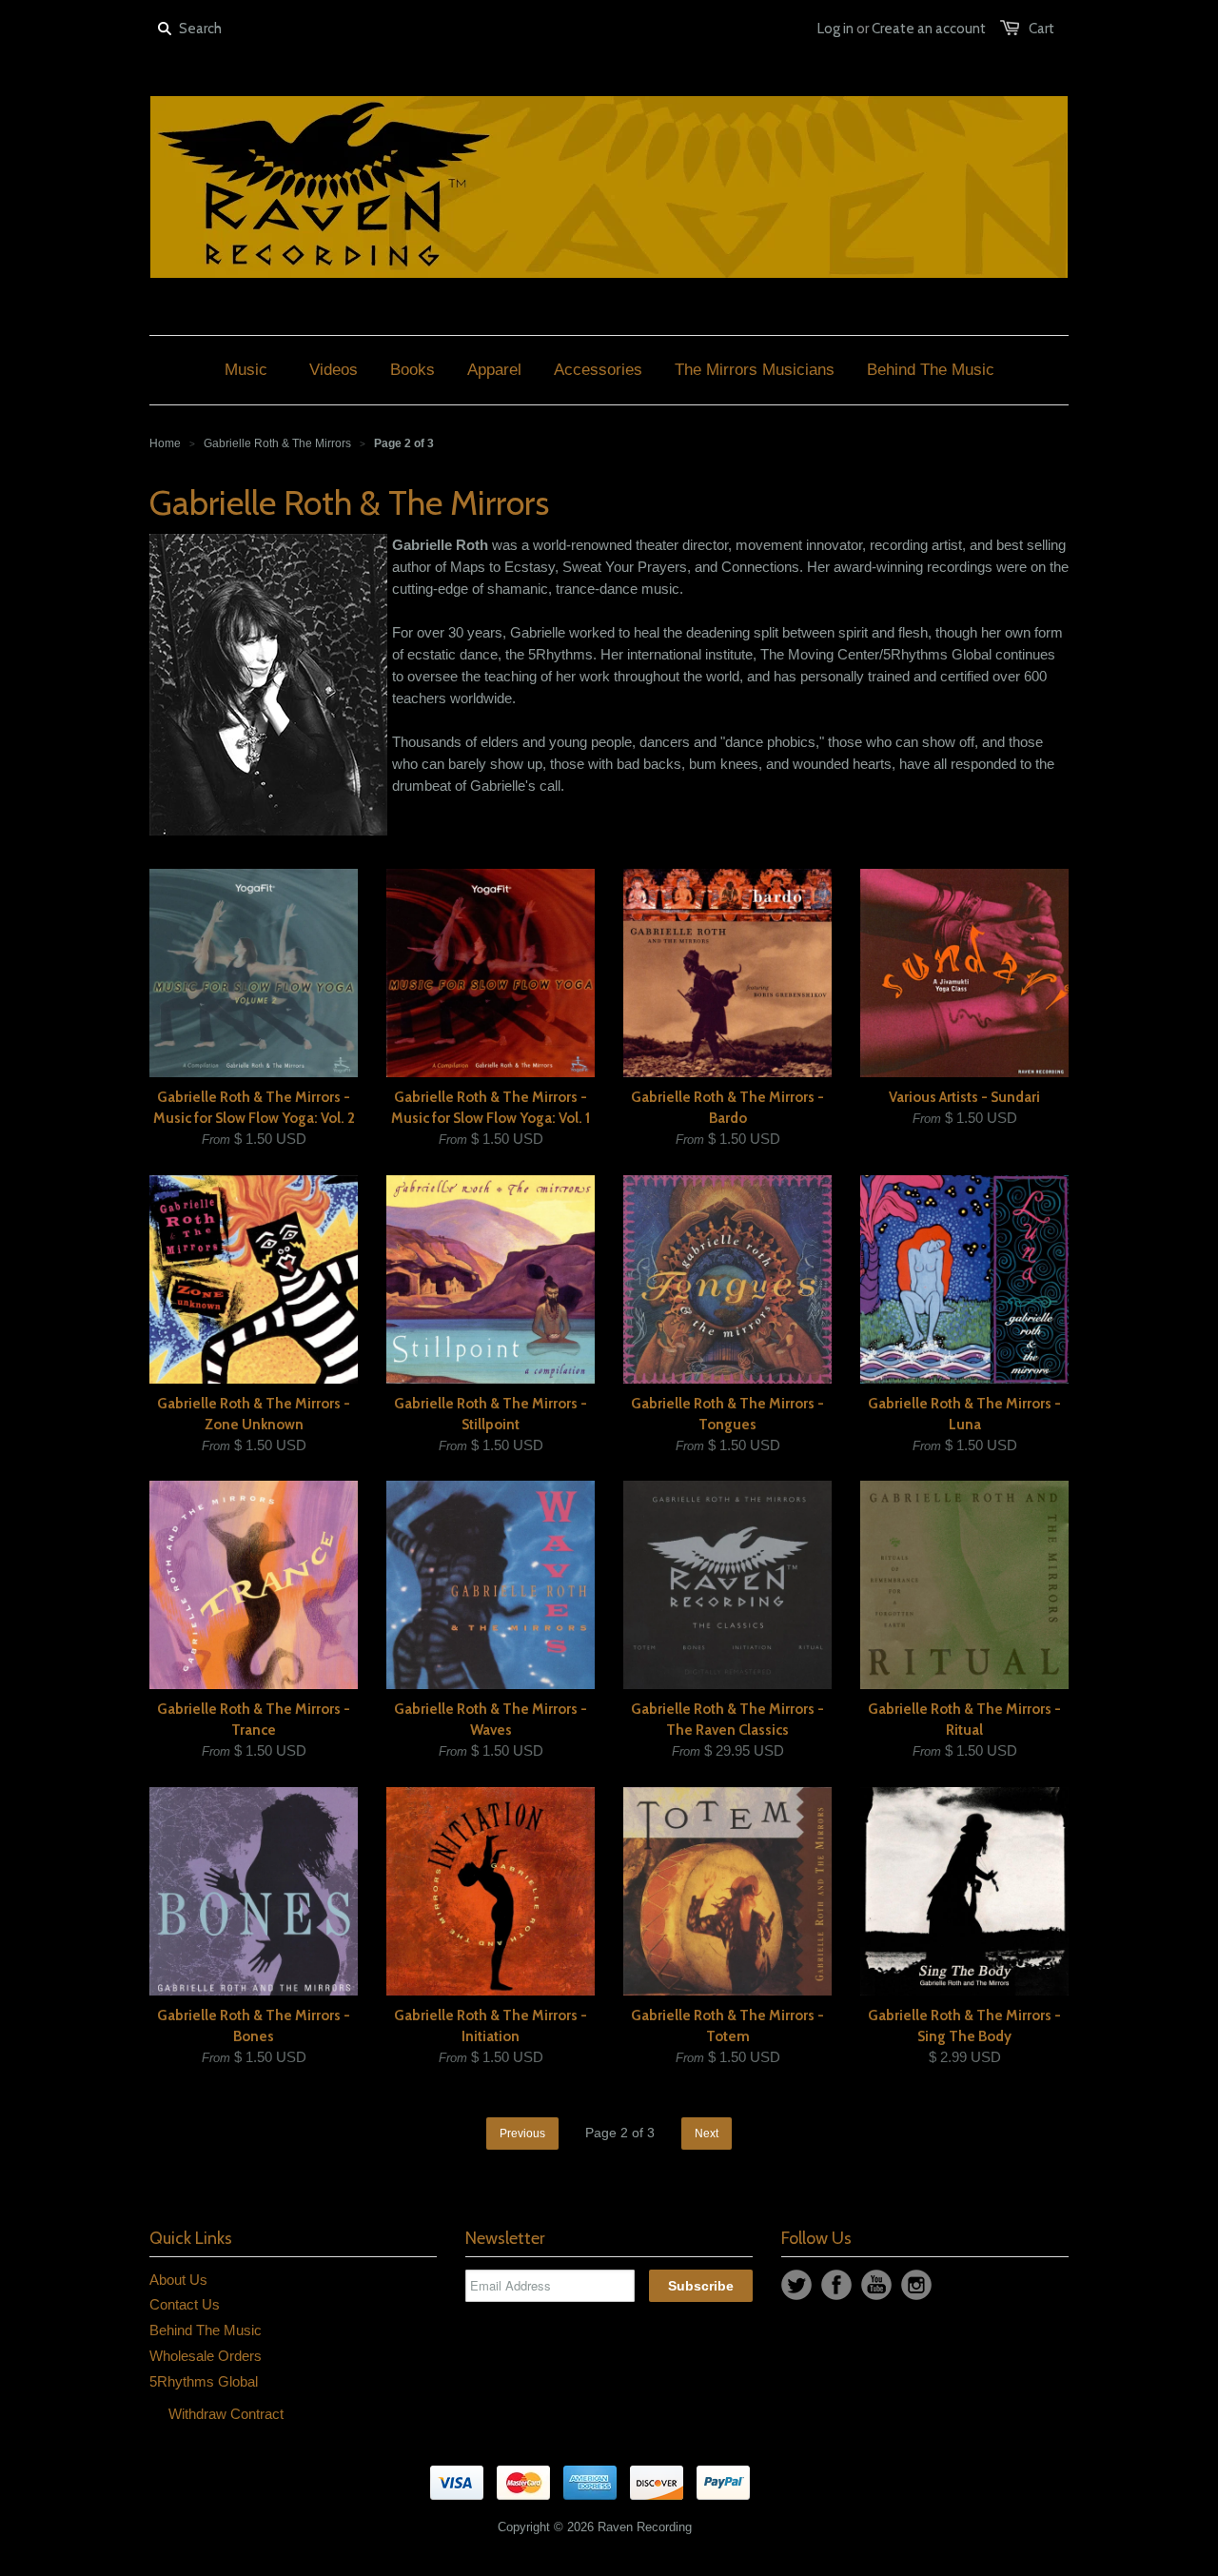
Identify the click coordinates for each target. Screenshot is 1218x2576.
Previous (522, 2134)
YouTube (876, 2285)
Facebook (836, 2285)
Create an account (929, 29)
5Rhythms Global (204, 2381)
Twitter (796, 2285)
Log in (835, 29)
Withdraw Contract (226, 2414)
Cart (1041, 29)
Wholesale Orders (206, 2356)
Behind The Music (206, 2330)
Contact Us (185, 2304)
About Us (178, 2280)
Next (707, 2134)
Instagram (916, 2285)
